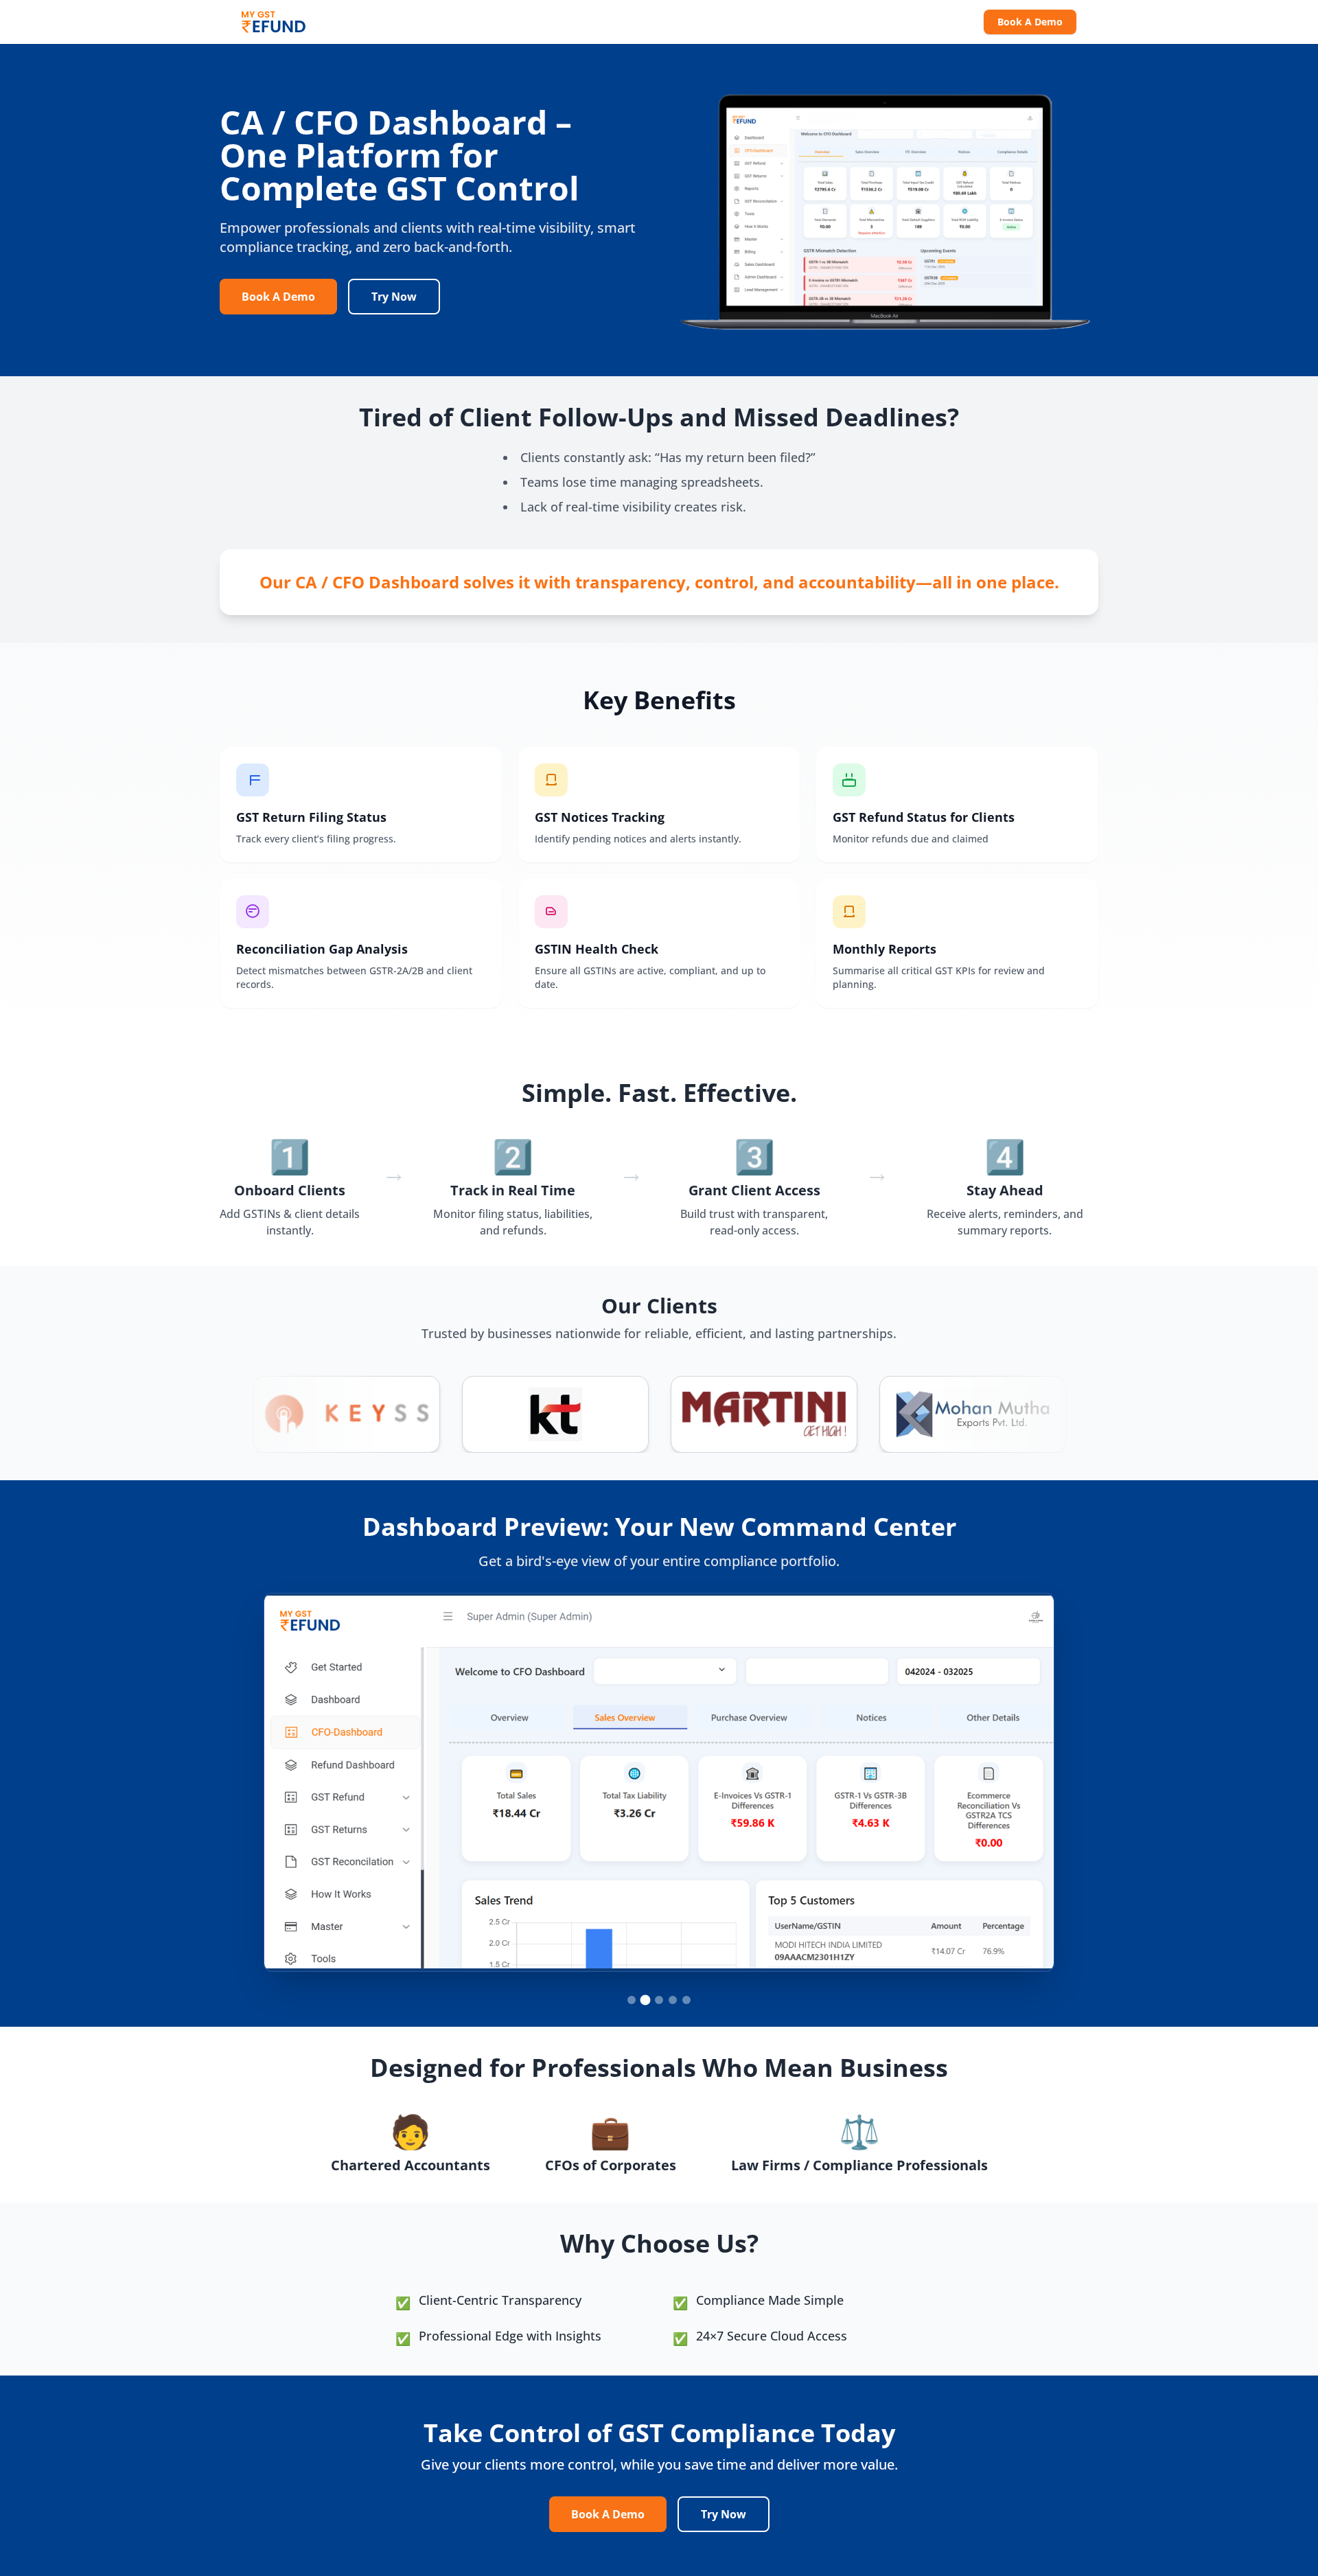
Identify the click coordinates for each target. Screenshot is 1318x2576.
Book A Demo (1030, 22)
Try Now (394, 297)
